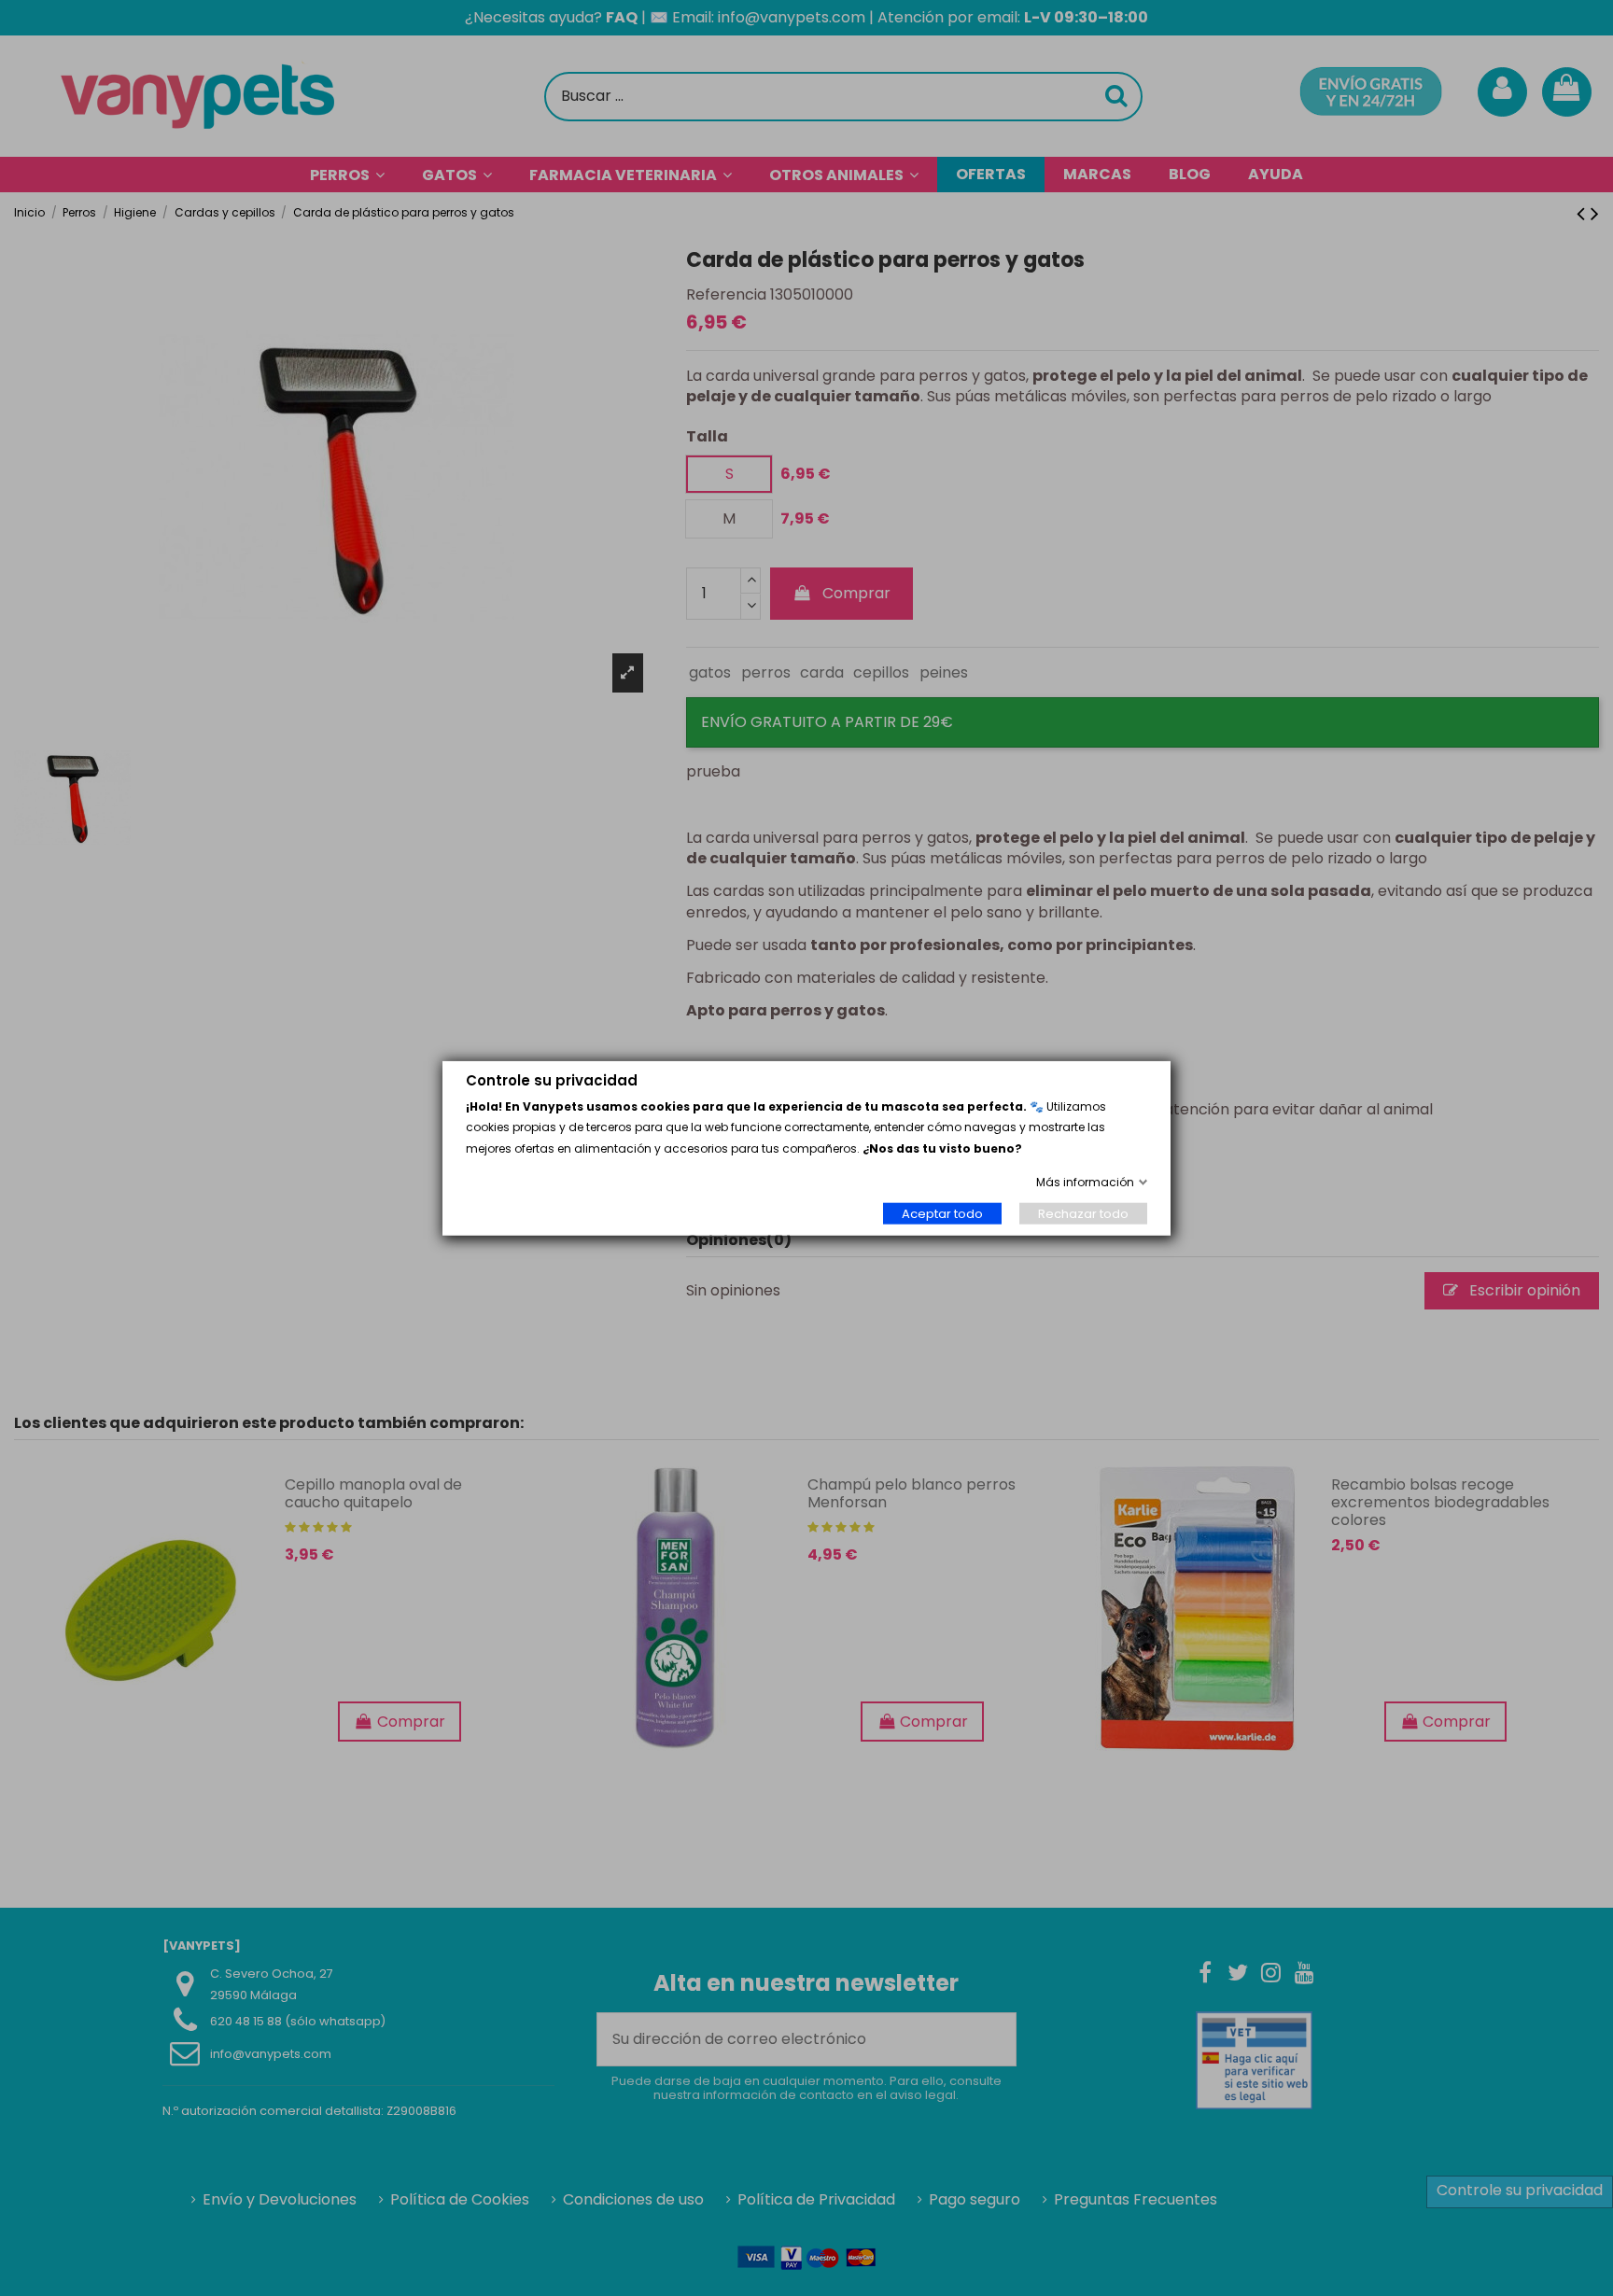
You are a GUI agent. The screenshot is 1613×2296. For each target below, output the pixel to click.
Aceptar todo (942, 1213)
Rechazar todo (1083, 1213)
